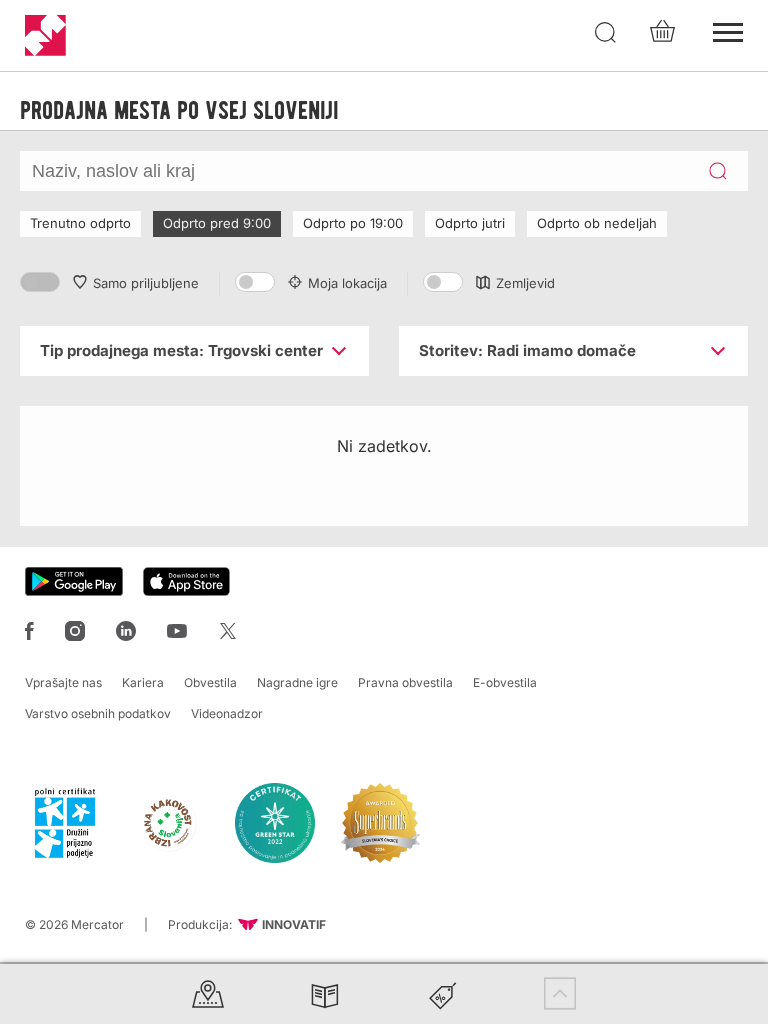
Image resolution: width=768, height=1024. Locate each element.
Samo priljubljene (146, 283)
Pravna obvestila (405, 682)
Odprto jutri (470, 223)
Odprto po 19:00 (353, 223)
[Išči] (606, 33)
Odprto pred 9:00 (217, 223)
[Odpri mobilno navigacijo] (728, 30)
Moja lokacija (347, 283)
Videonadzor (227, 713)
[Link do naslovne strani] (45, 35)
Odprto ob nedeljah (597, 223)
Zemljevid (525, 283)
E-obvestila (505, 682)
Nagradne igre (297, 682)
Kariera (143, 682)
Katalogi (325, 993)
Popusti (443, 993)
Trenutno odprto (80, 223)
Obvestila (210, 682)
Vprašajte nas (63, 682)
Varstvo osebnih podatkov (98, 713)
